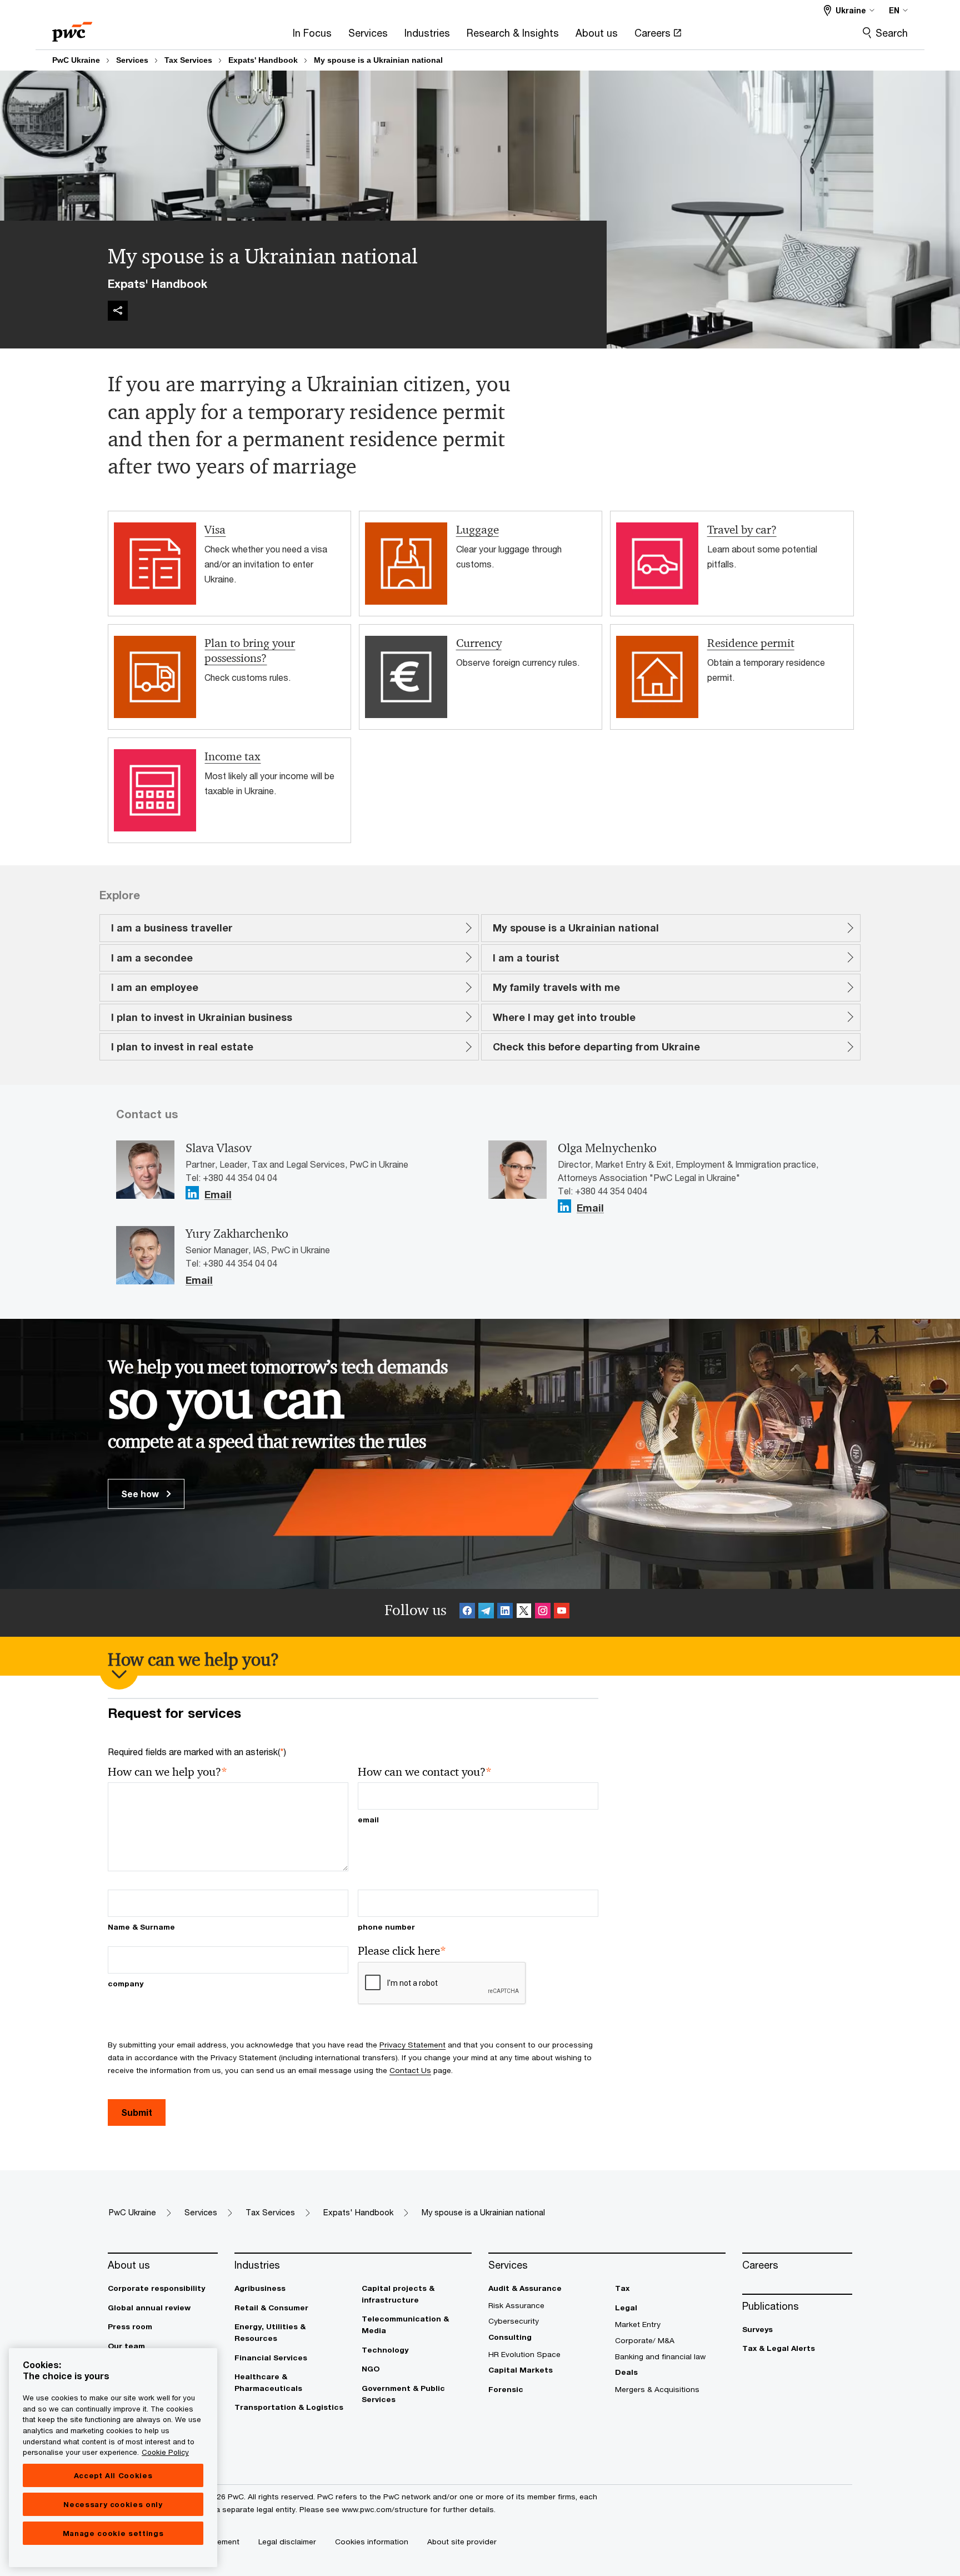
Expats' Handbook (263, 60)
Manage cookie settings (113, 2533)
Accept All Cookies (113, 2475)
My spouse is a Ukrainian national (378, 60)
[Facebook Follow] (467, 1613)
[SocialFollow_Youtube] (562, 1613)
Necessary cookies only (113, 2504)
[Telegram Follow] (486, 1613)
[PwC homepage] (72, 28)
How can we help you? (167, 1772)
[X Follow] (524, 1613)
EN (894, 10)
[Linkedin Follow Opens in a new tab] (192, 1193)
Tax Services (188, 60)
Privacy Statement (412, 2045)
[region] (113, 2458)
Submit (137, 2112)
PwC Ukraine (76, 60)
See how (141, 1494)
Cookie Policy (165, 2452)
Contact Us (410, 2070)
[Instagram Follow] (543, 1613)
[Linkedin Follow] (505, 1613)
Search (892, 33)
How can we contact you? (425, 1772)
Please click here (402, 1951)
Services (132, 60)
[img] (118, 311)
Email (218, 1195)
